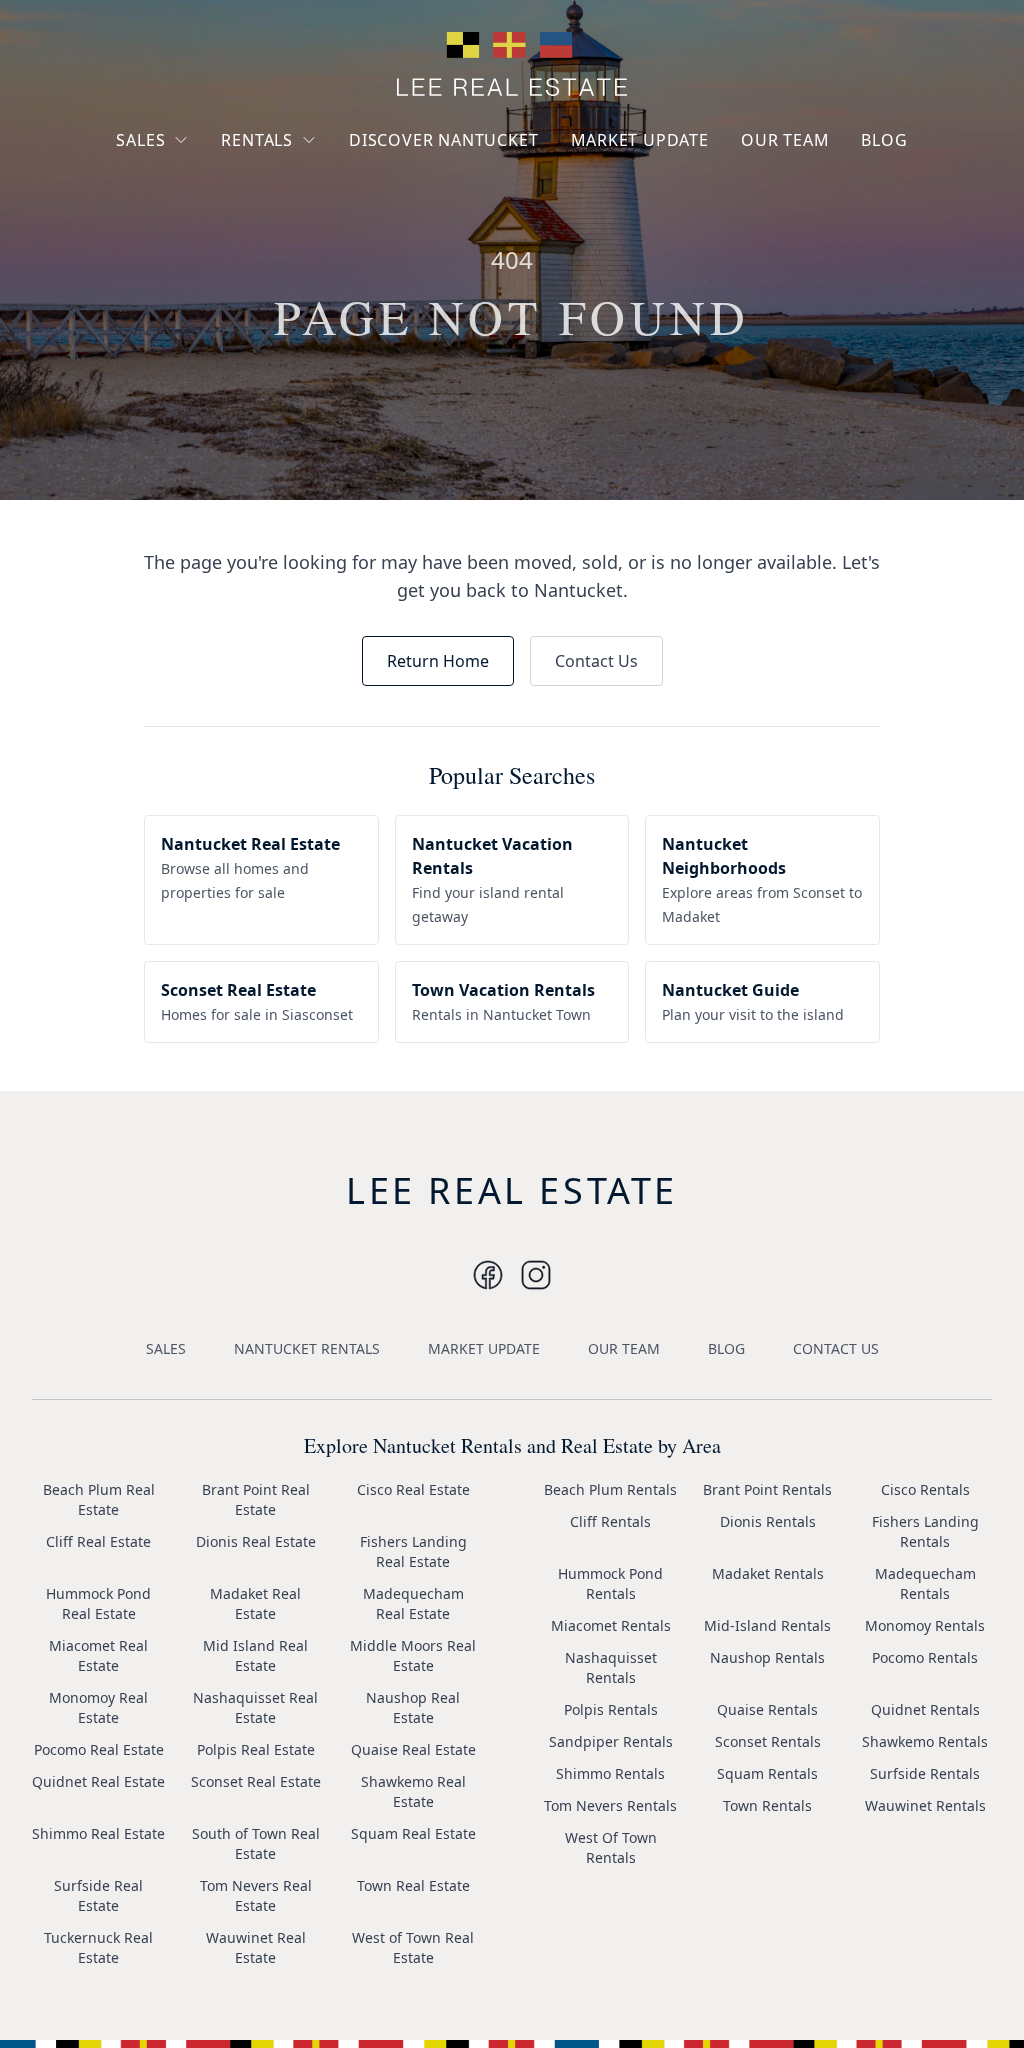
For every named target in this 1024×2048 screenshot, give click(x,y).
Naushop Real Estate (413, 1707)
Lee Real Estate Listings (210, 177)
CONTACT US (836, 1348)
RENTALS (257, 140)
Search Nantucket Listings (191, 259)
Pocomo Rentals (925, 1657)
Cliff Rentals (610, 1521)
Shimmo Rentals (610, 1773)
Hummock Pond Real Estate (98, 1603)
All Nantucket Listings (205, 213)
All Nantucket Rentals (309, 233)
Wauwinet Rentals (925, 1805)
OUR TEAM (785, 140)
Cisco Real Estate (413, 1489)
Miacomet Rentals (611, 1625)
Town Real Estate (413, 1885)
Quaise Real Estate (413, 1749)
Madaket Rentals (768, 1573)
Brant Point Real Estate (256, 1499)
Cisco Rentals (925, 1489)
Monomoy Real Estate (98, 1707)
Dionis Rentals (768, 1521)
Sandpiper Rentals (611, 1741)
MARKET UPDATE (640, 140)
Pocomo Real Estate (99, 1749)
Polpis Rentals (611, 1709)
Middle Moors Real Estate (413, 1655)
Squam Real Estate (413, 1833)
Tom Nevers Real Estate (256, 1895)
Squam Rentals (767, 1773)
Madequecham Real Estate (413, 1603)
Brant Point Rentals (767, 1489)
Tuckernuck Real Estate (98, 1947)
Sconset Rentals (768, 1741)
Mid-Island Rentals (767, 1625)
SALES (140, 140)
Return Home (438, 661)
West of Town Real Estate (413, 1947)
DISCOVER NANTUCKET (443, 140)
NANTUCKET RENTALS (307, 1348)
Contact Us (596, 661)
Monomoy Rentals (925, 1625)
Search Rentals (287, 269)
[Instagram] (488, 1275)
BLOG (884, 140)
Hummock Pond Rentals (610, 1583)
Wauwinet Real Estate (256, 1947)
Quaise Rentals (767, 1709)
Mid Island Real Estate (255, 1655)
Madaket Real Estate (255, 1603)
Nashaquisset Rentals (611, 1667)
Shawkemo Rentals (925, 1741)
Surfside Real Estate (98, 1895)
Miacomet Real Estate (98, 1655)
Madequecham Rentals (925, 1583)
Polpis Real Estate (256, 1749)
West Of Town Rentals (611, 1847)
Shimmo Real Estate (98, 1833)
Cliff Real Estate (98, 1541)
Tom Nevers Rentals (610, 1805)
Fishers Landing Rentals (925, 1531)
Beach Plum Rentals (610, 1489)
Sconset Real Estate (256, 1781)
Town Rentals (767, 1805)
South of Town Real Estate (256, 1843)
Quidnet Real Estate (98, 1781)
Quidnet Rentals (925, 1709)
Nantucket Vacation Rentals (302, 187)
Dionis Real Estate (256, 1541)
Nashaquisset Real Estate (255, 1707)
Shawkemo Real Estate (413, 1791)
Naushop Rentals (767, 1657)
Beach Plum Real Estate (99, 1499)
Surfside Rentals (925, 1773)
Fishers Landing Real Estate (413, 1551)
